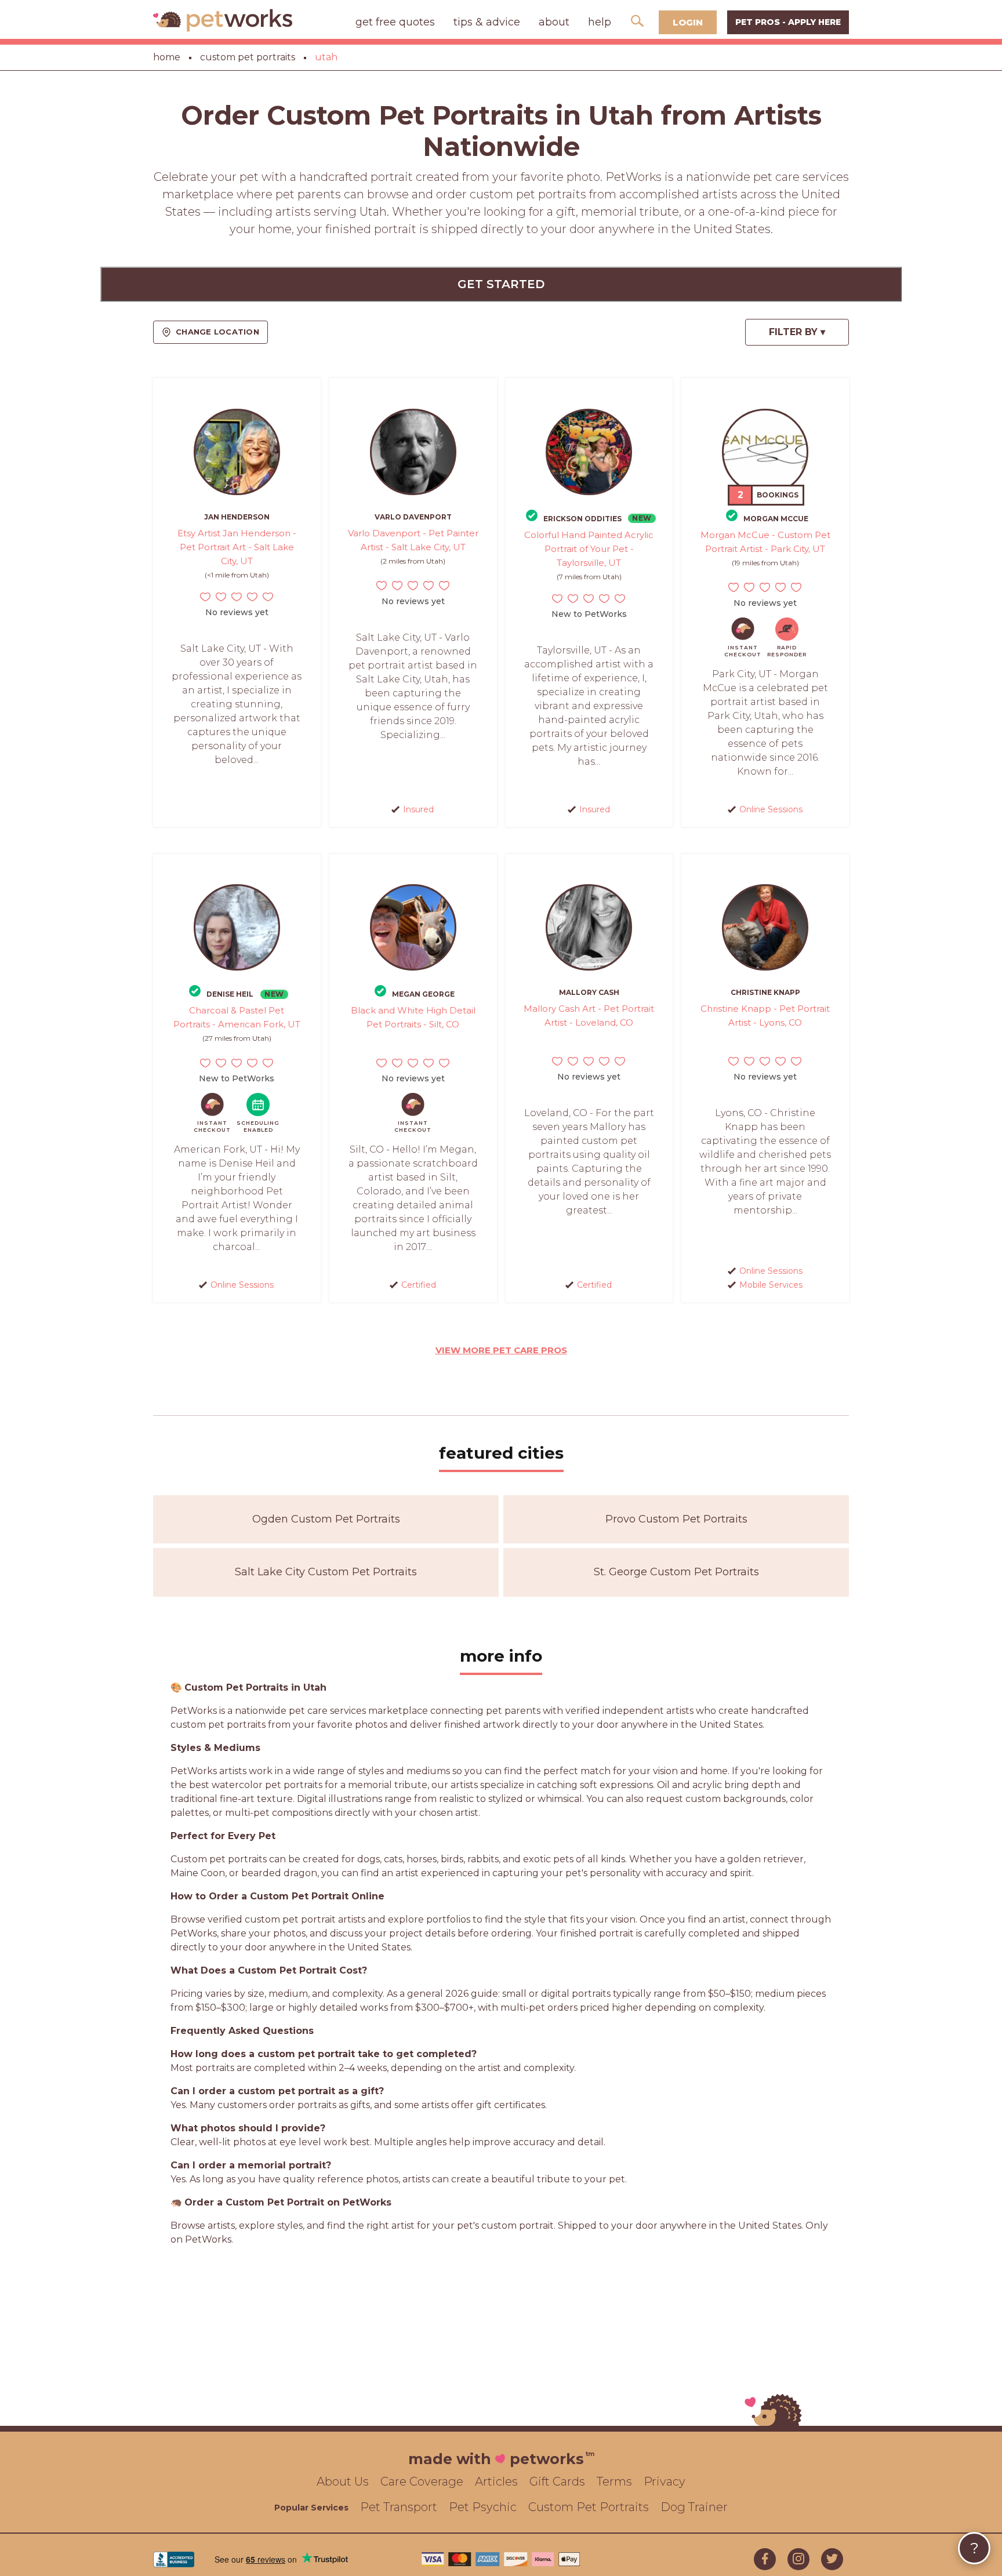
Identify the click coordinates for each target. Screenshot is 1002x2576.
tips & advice (487, 22)
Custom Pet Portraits (589, 2507)
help (600, 22)
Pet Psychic (483, 2507)
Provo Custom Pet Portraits (676, 1519)
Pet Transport (399, 2507)
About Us (343, 2481)
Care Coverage (422, 2481)
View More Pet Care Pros (501, 1350)
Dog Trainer (694, 2507)
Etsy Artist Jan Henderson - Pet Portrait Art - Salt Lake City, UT (237, 547)
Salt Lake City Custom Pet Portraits (326, 1572)
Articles (496, 2481)
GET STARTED (501, 284)
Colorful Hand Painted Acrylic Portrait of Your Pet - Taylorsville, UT (589, 549)
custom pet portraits (248, 57)
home (167, 57)
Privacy (665, 2481)
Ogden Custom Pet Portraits (326, 1519)
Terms (614, 2481)
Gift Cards (557, 2481)
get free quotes (395, 22)
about (554, 22)
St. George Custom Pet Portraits (676, 1572)
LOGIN (688, 22)
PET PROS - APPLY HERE (788, 22)
